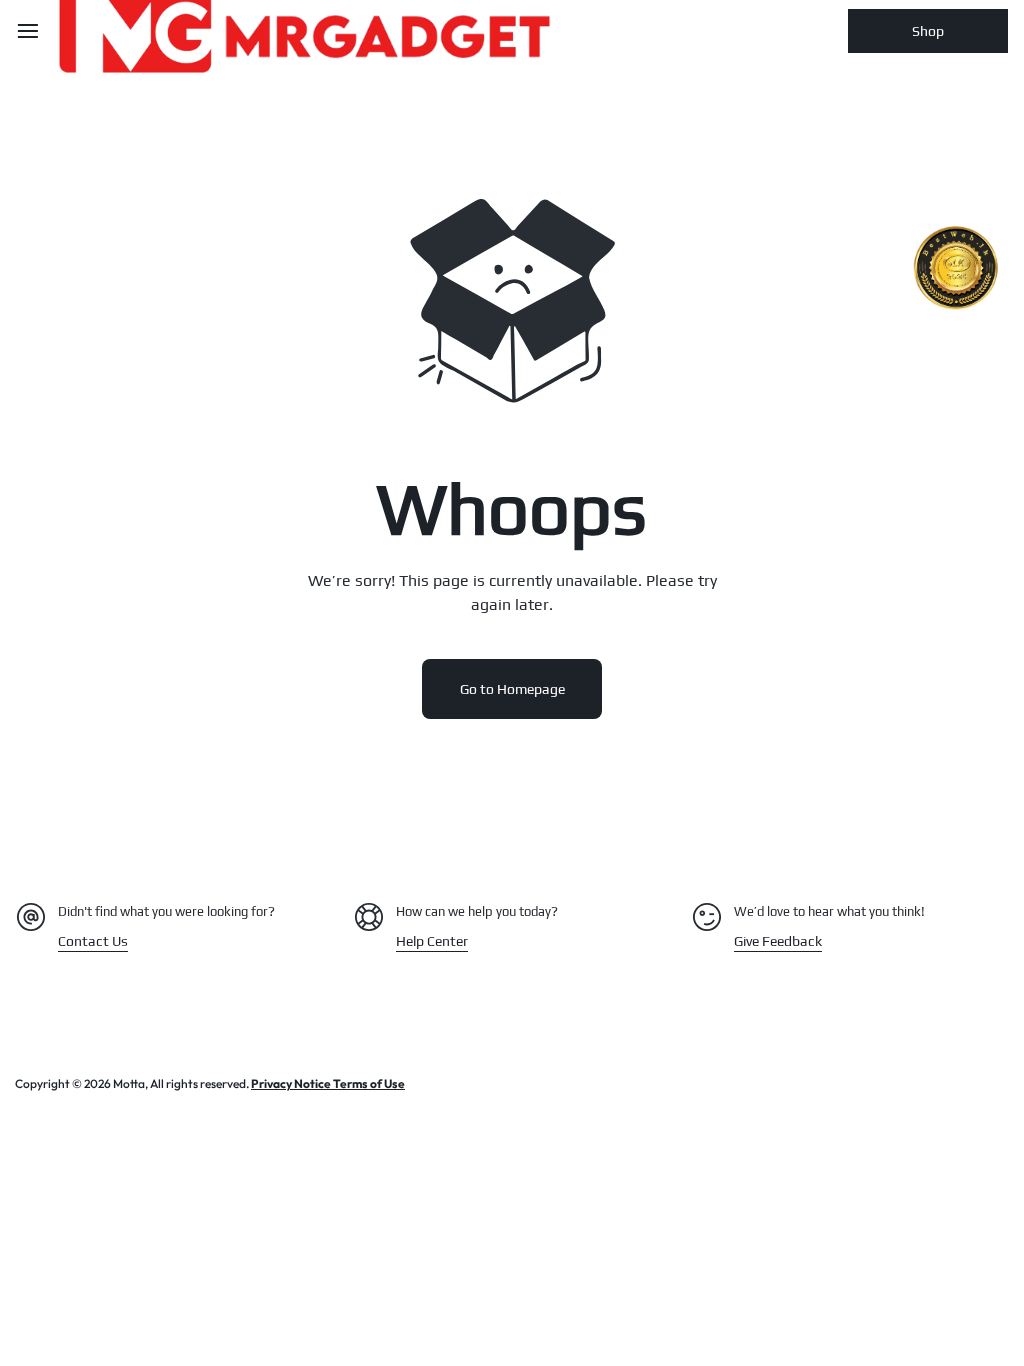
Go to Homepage (512, 689)
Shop (928, 31)
